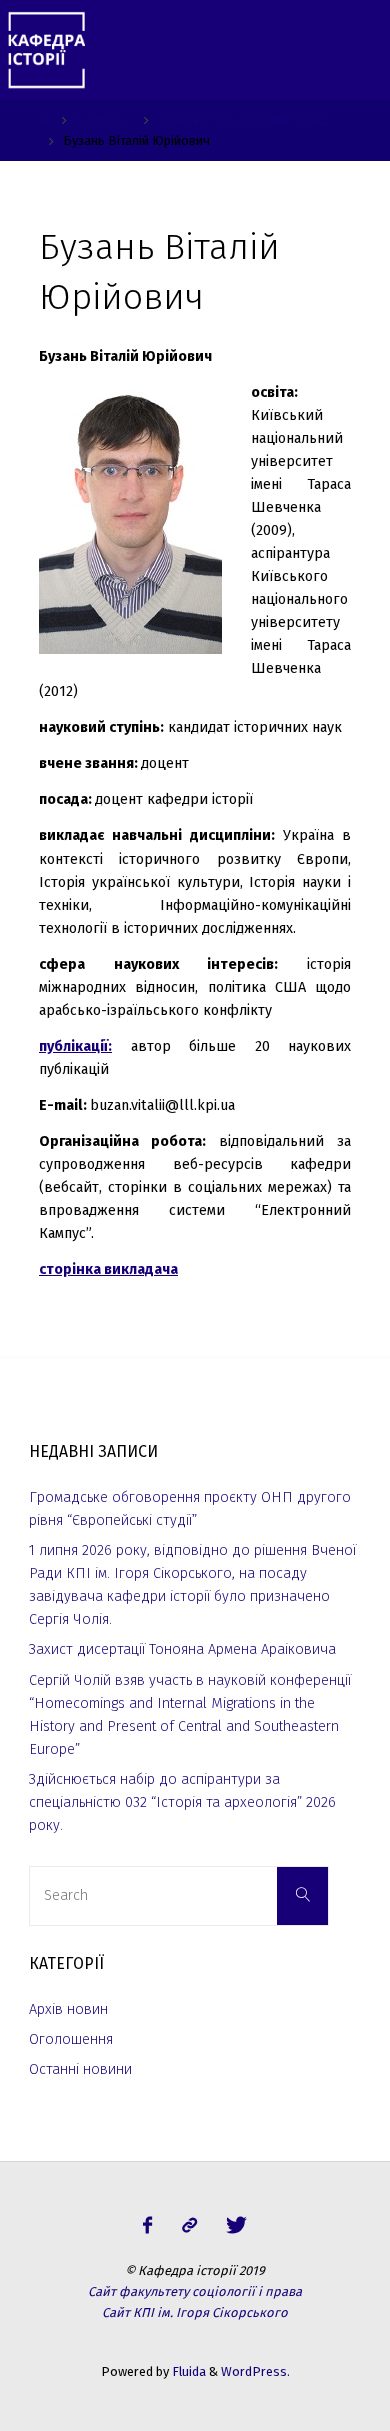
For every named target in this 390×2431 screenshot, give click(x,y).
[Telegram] (188, 2226)
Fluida (187, 2371)
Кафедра (103, 119)
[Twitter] (236, 2226)
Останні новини (80, 2069)
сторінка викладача (108, 1269)
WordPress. (255, 2371)
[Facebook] (147, 2226)
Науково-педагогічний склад (243, 119)
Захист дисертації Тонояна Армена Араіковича (182, 1649)
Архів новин (68, 2009)
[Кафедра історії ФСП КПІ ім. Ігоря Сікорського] (46, 49)
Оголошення (71, 2039)
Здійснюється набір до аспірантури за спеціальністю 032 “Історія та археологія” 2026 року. (182, 1802)
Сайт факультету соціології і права (195, 2291)
